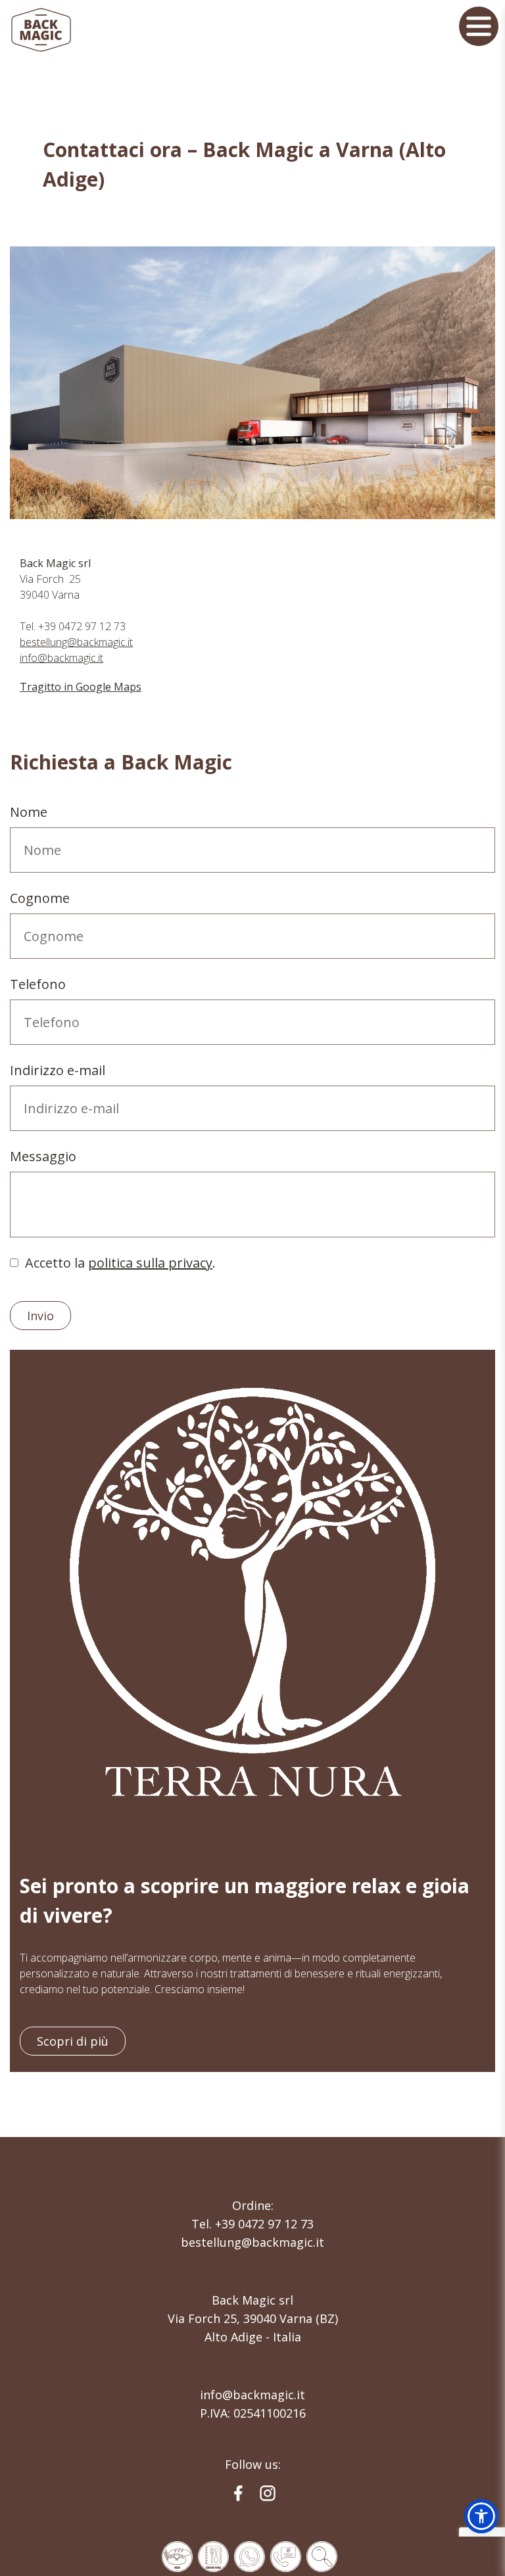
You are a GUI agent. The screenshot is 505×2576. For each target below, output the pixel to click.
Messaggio (43, 1156)
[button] (481, 2516)
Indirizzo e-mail (58, 1070)
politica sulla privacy (150, 1263)
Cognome (40, 898)
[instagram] (268, 2493)
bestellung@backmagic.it (76, 642)
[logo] (41, 30)
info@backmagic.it (61, 658)
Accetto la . (120, 1263)
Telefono (38, 984)
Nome (29, 812)
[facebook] (238, 2493)
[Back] (249, 2556)
